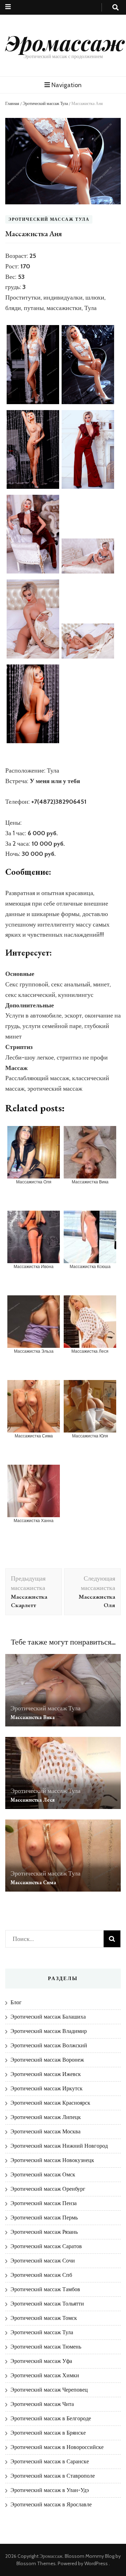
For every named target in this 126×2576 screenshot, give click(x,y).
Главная (12, 103)
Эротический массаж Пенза (44, 2203)
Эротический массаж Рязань (44, 2232)
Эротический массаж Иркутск (47, 2088)
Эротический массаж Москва (45, 2131)
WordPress (96, 2563)
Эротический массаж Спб (41, 2275)
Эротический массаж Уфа (41, 2361)
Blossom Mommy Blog (90, 2556)
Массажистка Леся (33, 1800)
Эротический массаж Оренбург (48, 2189)
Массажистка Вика (33, 1717)
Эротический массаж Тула (45, 103)
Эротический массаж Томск (44, 2318)
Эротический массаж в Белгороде (51, 2418)
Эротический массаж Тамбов (45, 2289)
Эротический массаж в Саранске (50, 2461)
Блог (16, 2002)
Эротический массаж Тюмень (46, 2347)
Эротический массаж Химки (45, 2375)
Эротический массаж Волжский (49, 2045)
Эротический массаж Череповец (49, 2390)
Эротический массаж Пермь (44, 2218)
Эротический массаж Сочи (43, 2261)
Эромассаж (65, 42)
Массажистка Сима (33, 1882)
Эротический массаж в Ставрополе (53, 2476)
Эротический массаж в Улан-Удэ (50, 2490)
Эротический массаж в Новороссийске (57, 2447)
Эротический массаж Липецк (46, 2117)
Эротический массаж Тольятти (47, 2304)
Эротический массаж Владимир (49, 2031)
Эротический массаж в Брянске (48, 2433)
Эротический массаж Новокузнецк (52, 2160)
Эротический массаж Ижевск (46, 2074)
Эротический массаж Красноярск (50, 2103)
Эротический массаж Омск (43, 2174)
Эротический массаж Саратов (46, 2246)
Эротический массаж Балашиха (48, 2017)
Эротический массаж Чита (42, 2404)
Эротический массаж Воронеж (47, 2060)
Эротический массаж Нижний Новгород (59, 2146)
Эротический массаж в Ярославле (51, 2504)
